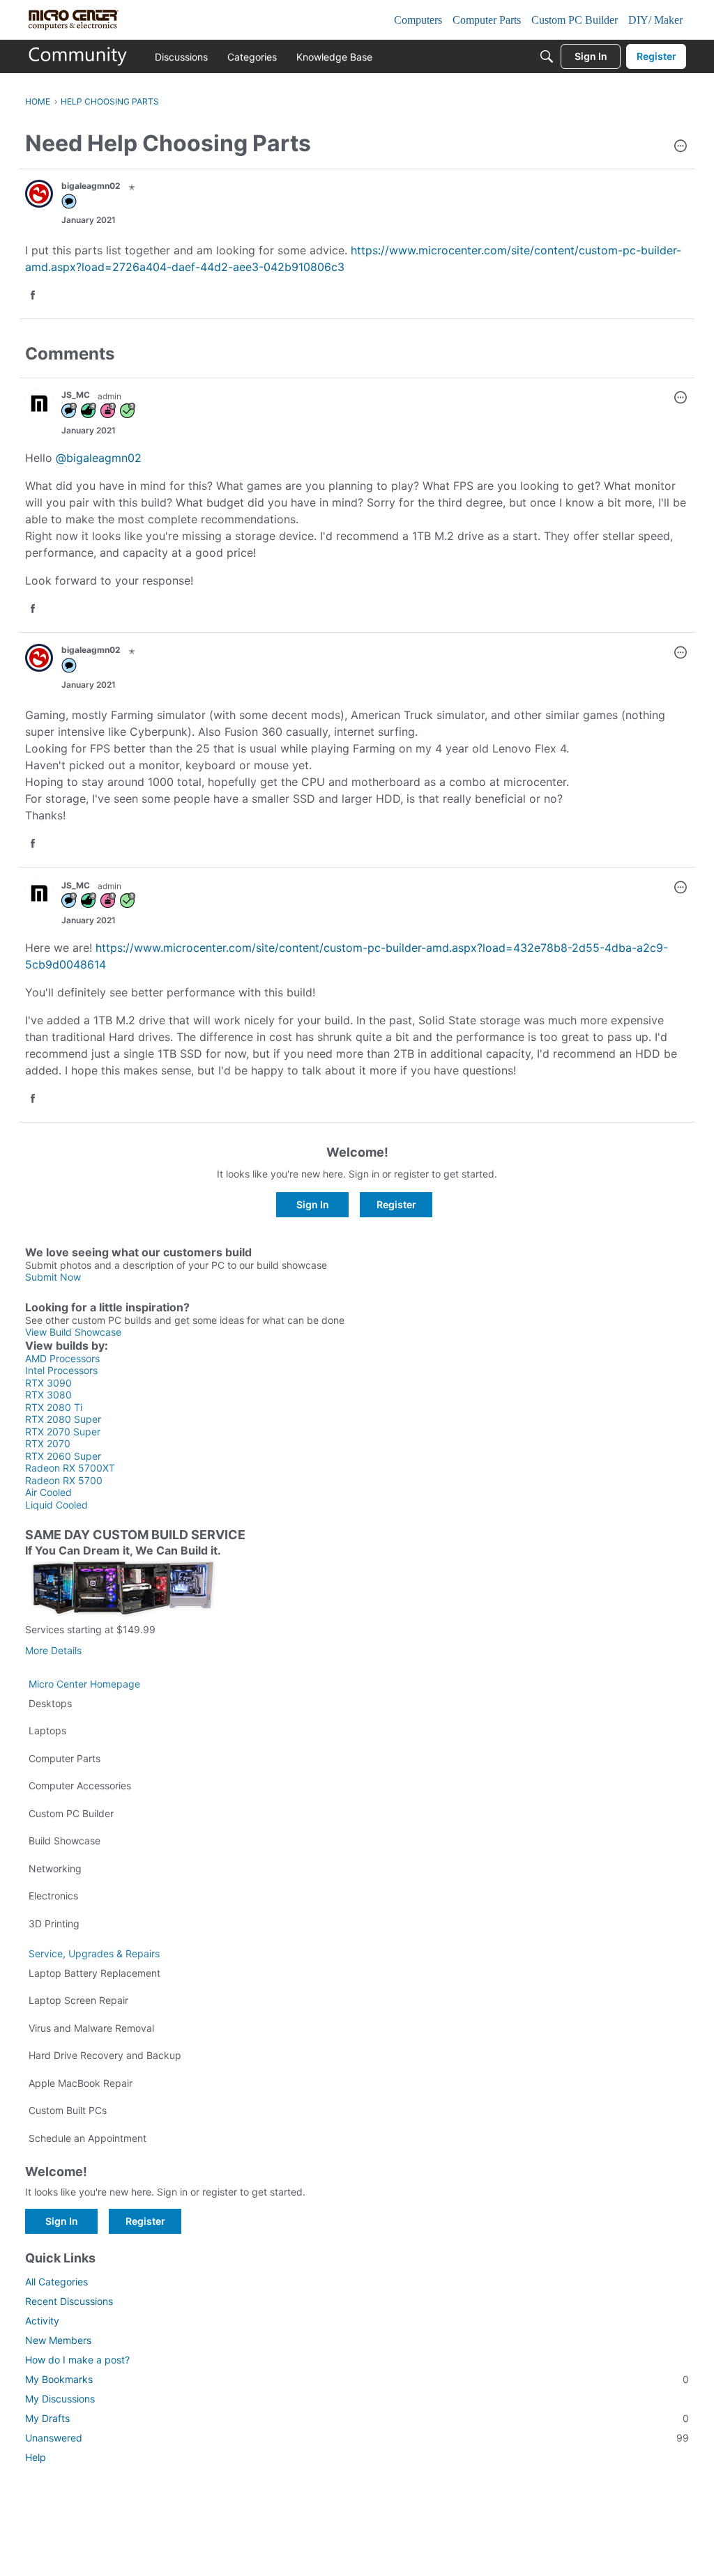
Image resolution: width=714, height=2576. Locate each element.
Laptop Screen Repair (78, 2000)
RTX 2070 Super (63, 1432)
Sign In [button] (313, 1204)
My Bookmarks (357, 2379)
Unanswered (357, 2438)
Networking (55, 1868)
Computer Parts (64, 1758)
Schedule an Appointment (88, 2138)
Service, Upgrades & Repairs (94, 1953)
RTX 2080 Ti (54, 1407)
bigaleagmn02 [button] (91, 186)
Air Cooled (48, 1492)
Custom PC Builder (71, 1813)
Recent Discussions (69, 2301)
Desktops (50, 1703)
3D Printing (54, 1923)
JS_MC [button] (76, 395)
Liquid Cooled (56, 1505)
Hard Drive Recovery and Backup (105, 2055)
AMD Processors (62, 1358)
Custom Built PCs (68, 2110)
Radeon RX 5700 (64, 1480)
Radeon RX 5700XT (70, 1468)
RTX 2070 (48, 1443)
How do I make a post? (77, 2360)
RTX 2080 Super (63, 1419)
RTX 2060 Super (63, 1456)
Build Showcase (64, 1841)
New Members (58, 2340)
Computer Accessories (80, 1786)
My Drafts (357, 2418)
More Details (53, 1650)
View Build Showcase (73, 1332)
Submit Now (53, 1277)
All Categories (56, 2282)
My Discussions (60, 2399)
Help (36, 2457)
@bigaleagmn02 (99, 458)
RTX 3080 (48, 1395)
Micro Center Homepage (84, 1684)
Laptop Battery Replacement (94, 1973)
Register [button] (396, 1204)
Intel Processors (61, 1370)
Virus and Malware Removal (91, 2028)
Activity (42, 2321)
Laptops (47, 1730)
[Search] (547, 56)
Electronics (53, 1896)
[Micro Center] (78, 56)
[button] (681, 147)
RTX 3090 (48, 1383)
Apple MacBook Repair (81, 2083)
